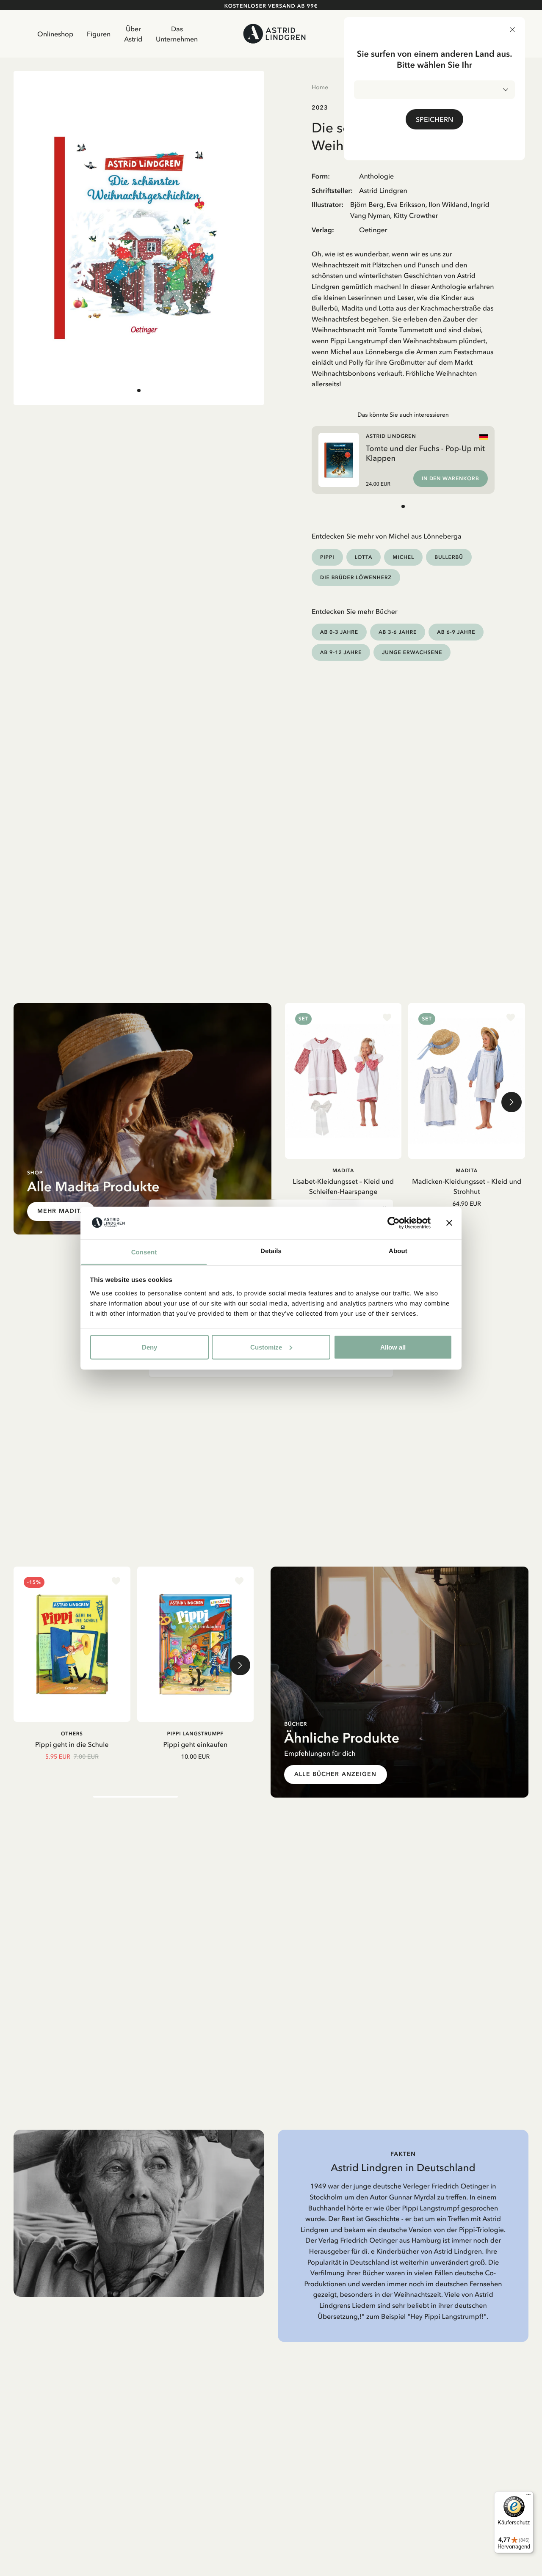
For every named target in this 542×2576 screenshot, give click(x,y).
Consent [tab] (144, 1252)
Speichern (434, 119)
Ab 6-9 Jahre (456, 632)
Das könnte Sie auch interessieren (403, 415)
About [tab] (398, 1251)
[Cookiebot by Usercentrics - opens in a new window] (394, 1223)
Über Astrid (133, 34)
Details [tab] (271, 1251)
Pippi (327, 557)
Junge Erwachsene (412, 652)
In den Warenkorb (451, 478)
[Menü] (528, 2496)
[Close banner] (449, 1223)
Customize (266, 1347)
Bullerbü (449, 557)
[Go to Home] (275, 34)
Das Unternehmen (177, 34)
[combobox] (434, 90)
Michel (403, 557)
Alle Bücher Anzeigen (335, 1774)
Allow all (393, 1347)
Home (320, 87)
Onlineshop (55, 34)
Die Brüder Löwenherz (356, 577)
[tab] (139, 390)
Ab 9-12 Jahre (341, 652)
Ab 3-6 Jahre (398, 632)
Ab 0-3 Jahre (339, 632)
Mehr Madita (61, 1211)
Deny (149, 1347)
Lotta (364, 557)
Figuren (99, 34)
